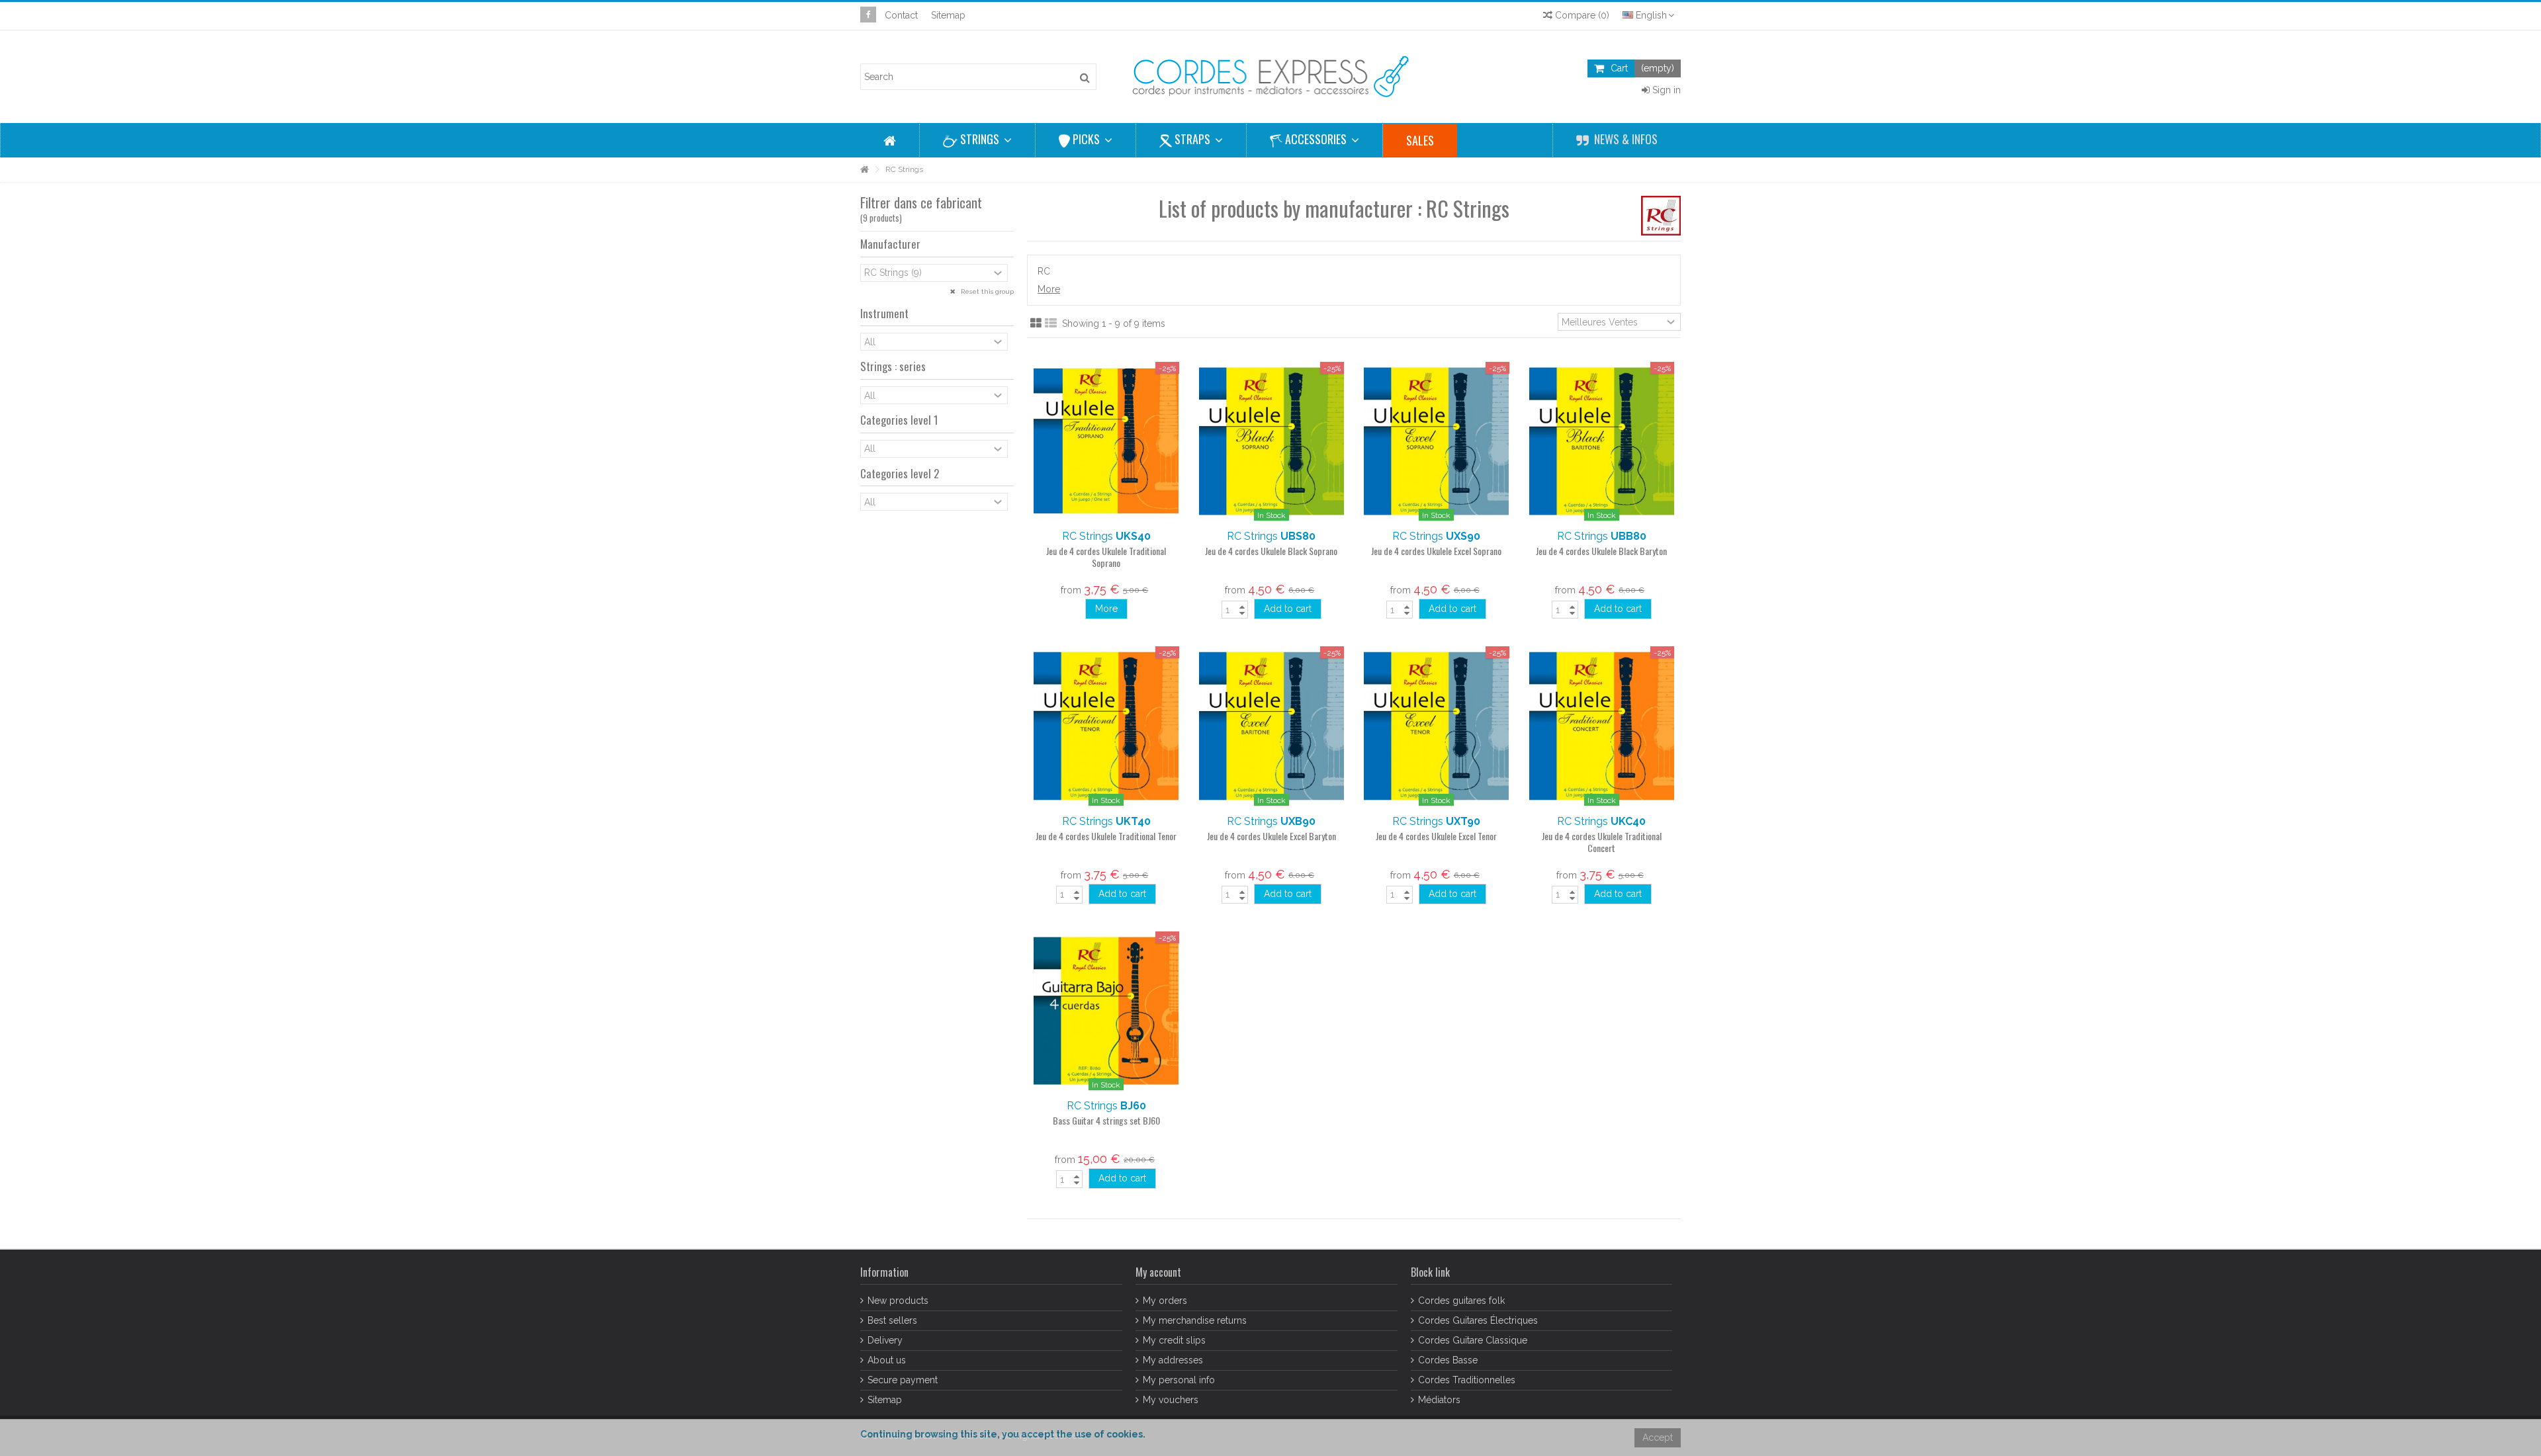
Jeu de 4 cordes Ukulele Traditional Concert (1602, 842)
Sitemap (948, 15)
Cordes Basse (1448, 1360)
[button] (977, 140)
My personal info (1179, 1380)
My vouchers (1171, 1400)
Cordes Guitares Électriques (1478, 1320)
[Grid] (1036, 323)
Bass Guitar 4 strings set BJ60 (1106, 1120)
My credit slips (1174, 1340)
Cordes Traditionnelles (1467, 1380)
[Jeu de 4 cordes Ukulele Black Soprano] (1272, 441)
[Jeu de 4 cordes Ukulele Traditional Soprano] (1106, 441)
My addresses (1173, 1360)
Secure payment (903, 1380)
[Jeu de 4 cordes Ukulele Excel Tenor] (1437, 726)
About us (887, 1360)
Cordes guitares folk (1461, 1301)
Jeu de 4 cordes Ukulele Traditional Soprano (1106, 557)
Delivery (885, 1340)
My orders (1165, 1301)
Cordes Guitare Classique (1473, 1340)
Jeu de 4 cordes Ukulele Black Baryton (1601, 551)
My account (1158, 1272)
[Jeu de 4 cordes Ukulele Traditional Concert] (1602, 726)
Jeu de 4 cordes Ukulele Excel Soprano (1436, 551)
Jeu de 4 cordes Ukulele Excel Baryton (1271, 836)
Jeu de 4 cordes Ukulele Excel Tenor (1436, 836)
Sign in (1665, 90)
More (1049, 289)
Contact (901, 15)
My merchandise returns (1195, 1320)
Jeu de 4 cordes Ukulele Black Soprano (1271, 551)
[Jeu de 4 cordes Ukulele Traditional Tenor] (1106, 726)
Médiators (1439, 1400)
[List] (1051, 323)
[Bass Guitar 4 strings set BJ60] (1106, 1011)
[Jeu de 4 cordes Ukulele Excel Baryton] (1272, 726)
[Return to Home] (864, 170)
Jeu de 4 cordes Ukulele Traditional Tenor (1106, 836)
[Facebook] (868, 15)
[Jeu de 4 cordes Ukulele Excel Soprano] (1437, 441)
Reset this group (986, 291)
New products (898, 1301)
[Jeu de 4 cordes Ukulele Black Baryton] (1602, 441)
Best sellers (892, 1320)
